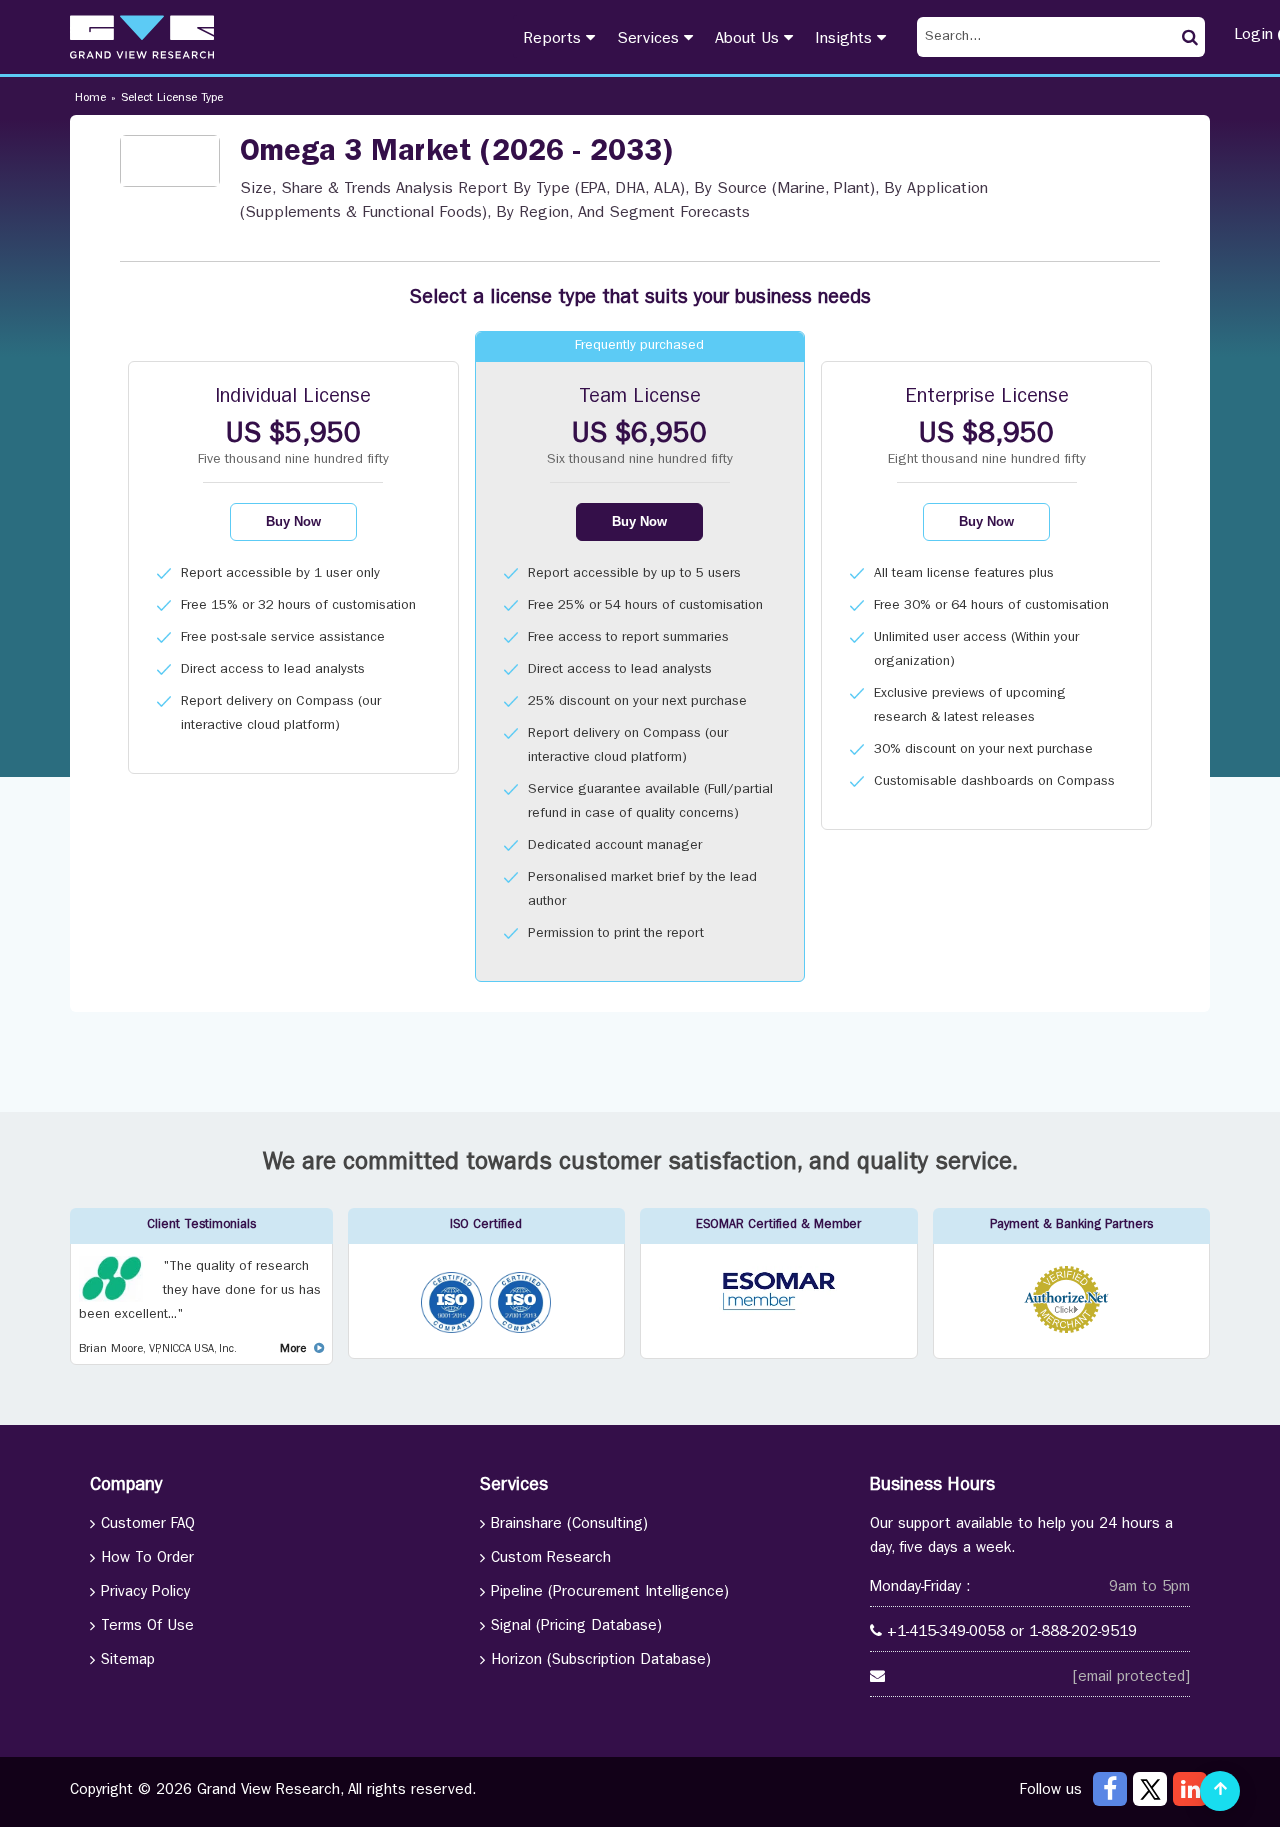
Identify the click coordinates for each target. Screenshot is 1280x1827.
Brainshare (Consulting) (569, 1525)
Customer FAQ (148, 1525)
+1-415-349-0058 (946, 1633)
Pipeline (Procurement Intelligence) (610, 1593)
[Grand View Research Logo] (142, 37)
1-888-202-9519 (1083, 1633)
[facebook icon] (1110, 1789)
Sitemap (128, 1661)
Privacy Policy (145, 1593)
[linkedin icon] (1190, 1789)
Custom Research (551, 1559)
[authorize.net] (1071, 1330)
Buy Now (293, 521)
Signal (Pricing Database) (576, 1627)
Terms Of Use (147, 1627)
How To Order (147, 1559)
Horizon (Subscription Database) (601, 1661)
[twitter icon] (1150, 1789)
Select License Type (172, 99)
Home (90, 99)
